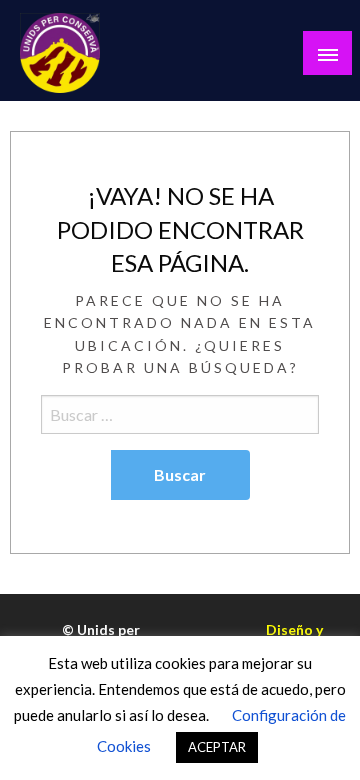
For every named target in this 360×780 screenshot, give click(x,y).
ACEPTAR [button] (217, 747)
